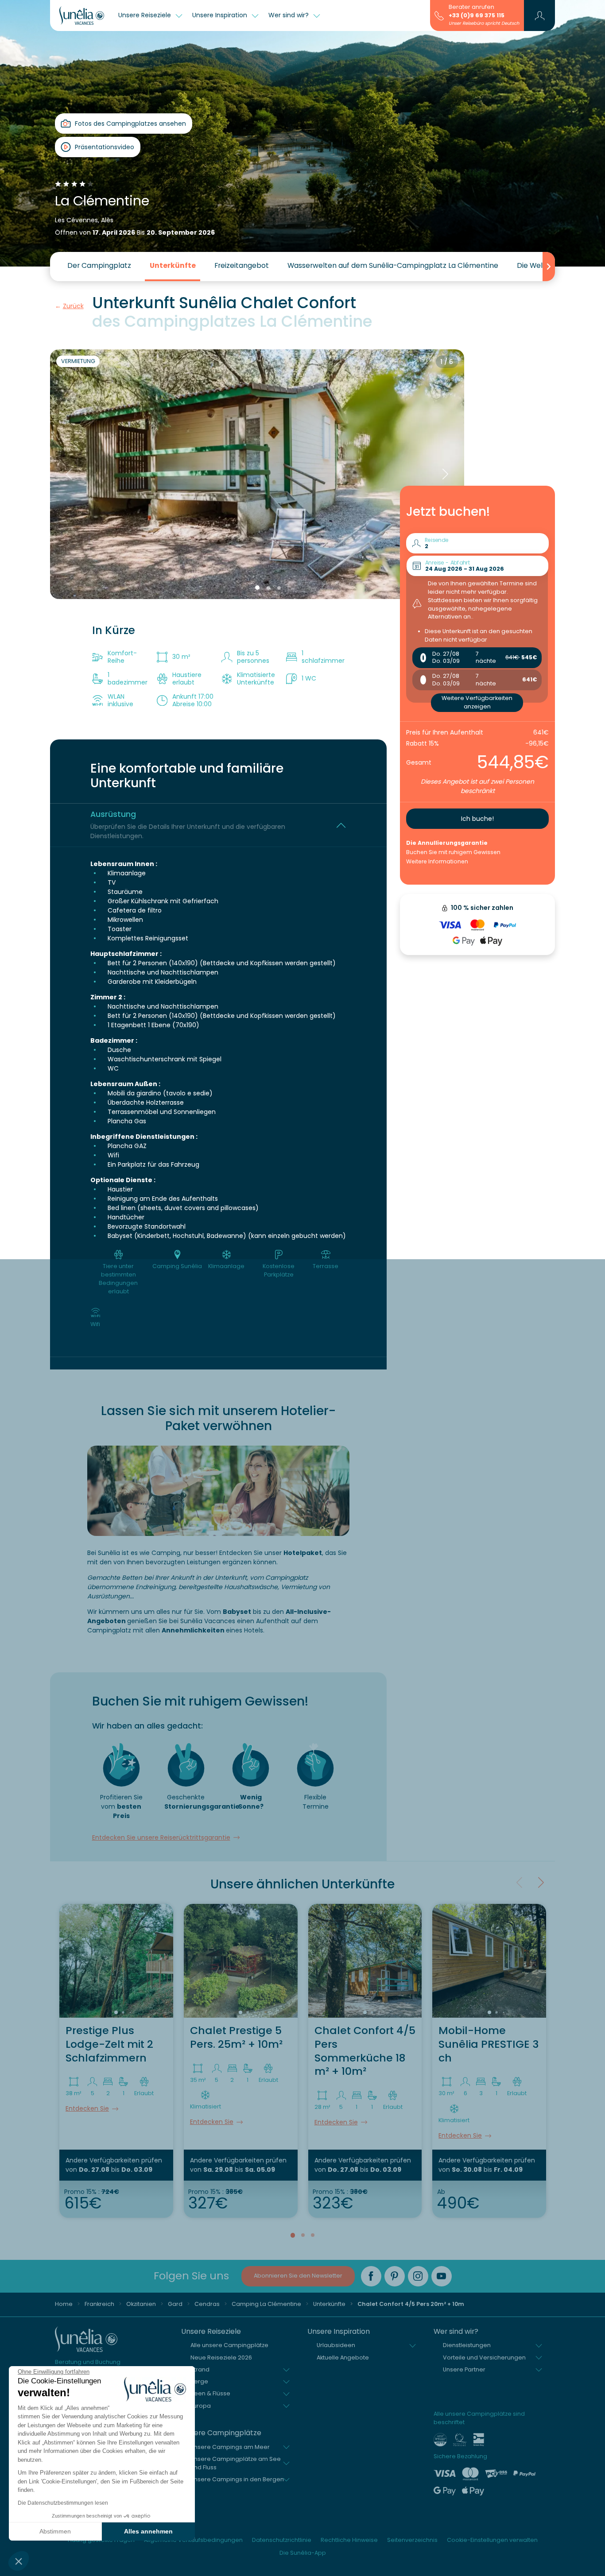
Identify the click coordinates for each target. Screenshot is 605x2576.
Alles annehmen (148, 2531)
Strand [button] (200, 2369)
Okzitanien (141, 2304)
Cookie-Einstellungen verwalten (492, 2540)
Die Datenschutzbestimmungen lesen (63, 2503)
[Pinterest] (395, 2276)
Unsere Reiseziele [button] (145, 15)
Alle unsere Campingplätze (229, 2345)
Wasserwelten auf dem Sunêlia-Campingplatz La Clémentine (393, 265)
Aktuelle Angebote (343, 2357)
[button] (19, 2561)
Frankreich (99, 2304)
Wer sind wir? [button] (289, 15)
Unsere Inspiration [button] (221, 15)
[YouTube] (442, 2276)
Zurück (73, 306)
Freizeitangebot (242, 265)
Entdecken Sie (87, 2108)
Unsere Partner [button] (464, 2369)
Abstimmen (55, 2531)
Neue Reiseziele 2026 (221, 2357)
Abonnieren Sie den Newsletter (298, 2276)
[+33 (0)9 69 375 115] (439, 15)
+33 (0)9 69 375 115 (477, 15)
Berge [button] (199, 2381)
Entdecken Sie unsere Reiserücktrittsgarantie (161, 1837)
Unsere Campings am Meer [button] (230, 2447)
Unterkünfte (173, 265)
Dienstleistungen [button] (467, 2345)
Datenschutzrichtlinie (282, 2540)
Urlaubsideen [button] (336, 2345)
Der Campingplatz (99, 265)
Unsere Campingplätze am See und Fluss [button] (236, 2463)
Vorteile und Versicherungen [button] (484, 2357)
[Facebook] (371, 2276)
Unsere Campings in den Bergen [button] (237, 2479)
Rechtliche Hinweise (349, 2540)
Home (64, 2304)
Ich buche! (477, 819)
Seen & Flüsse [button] (210, 2393)
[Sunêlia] (82, 15)
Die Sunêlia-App (303, 2553)
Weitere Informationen (437, 861)
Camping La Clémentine (266, 2304)
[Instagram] (418, 2276)
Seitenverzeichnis (412, 2540)
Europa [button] (201, 2406)
